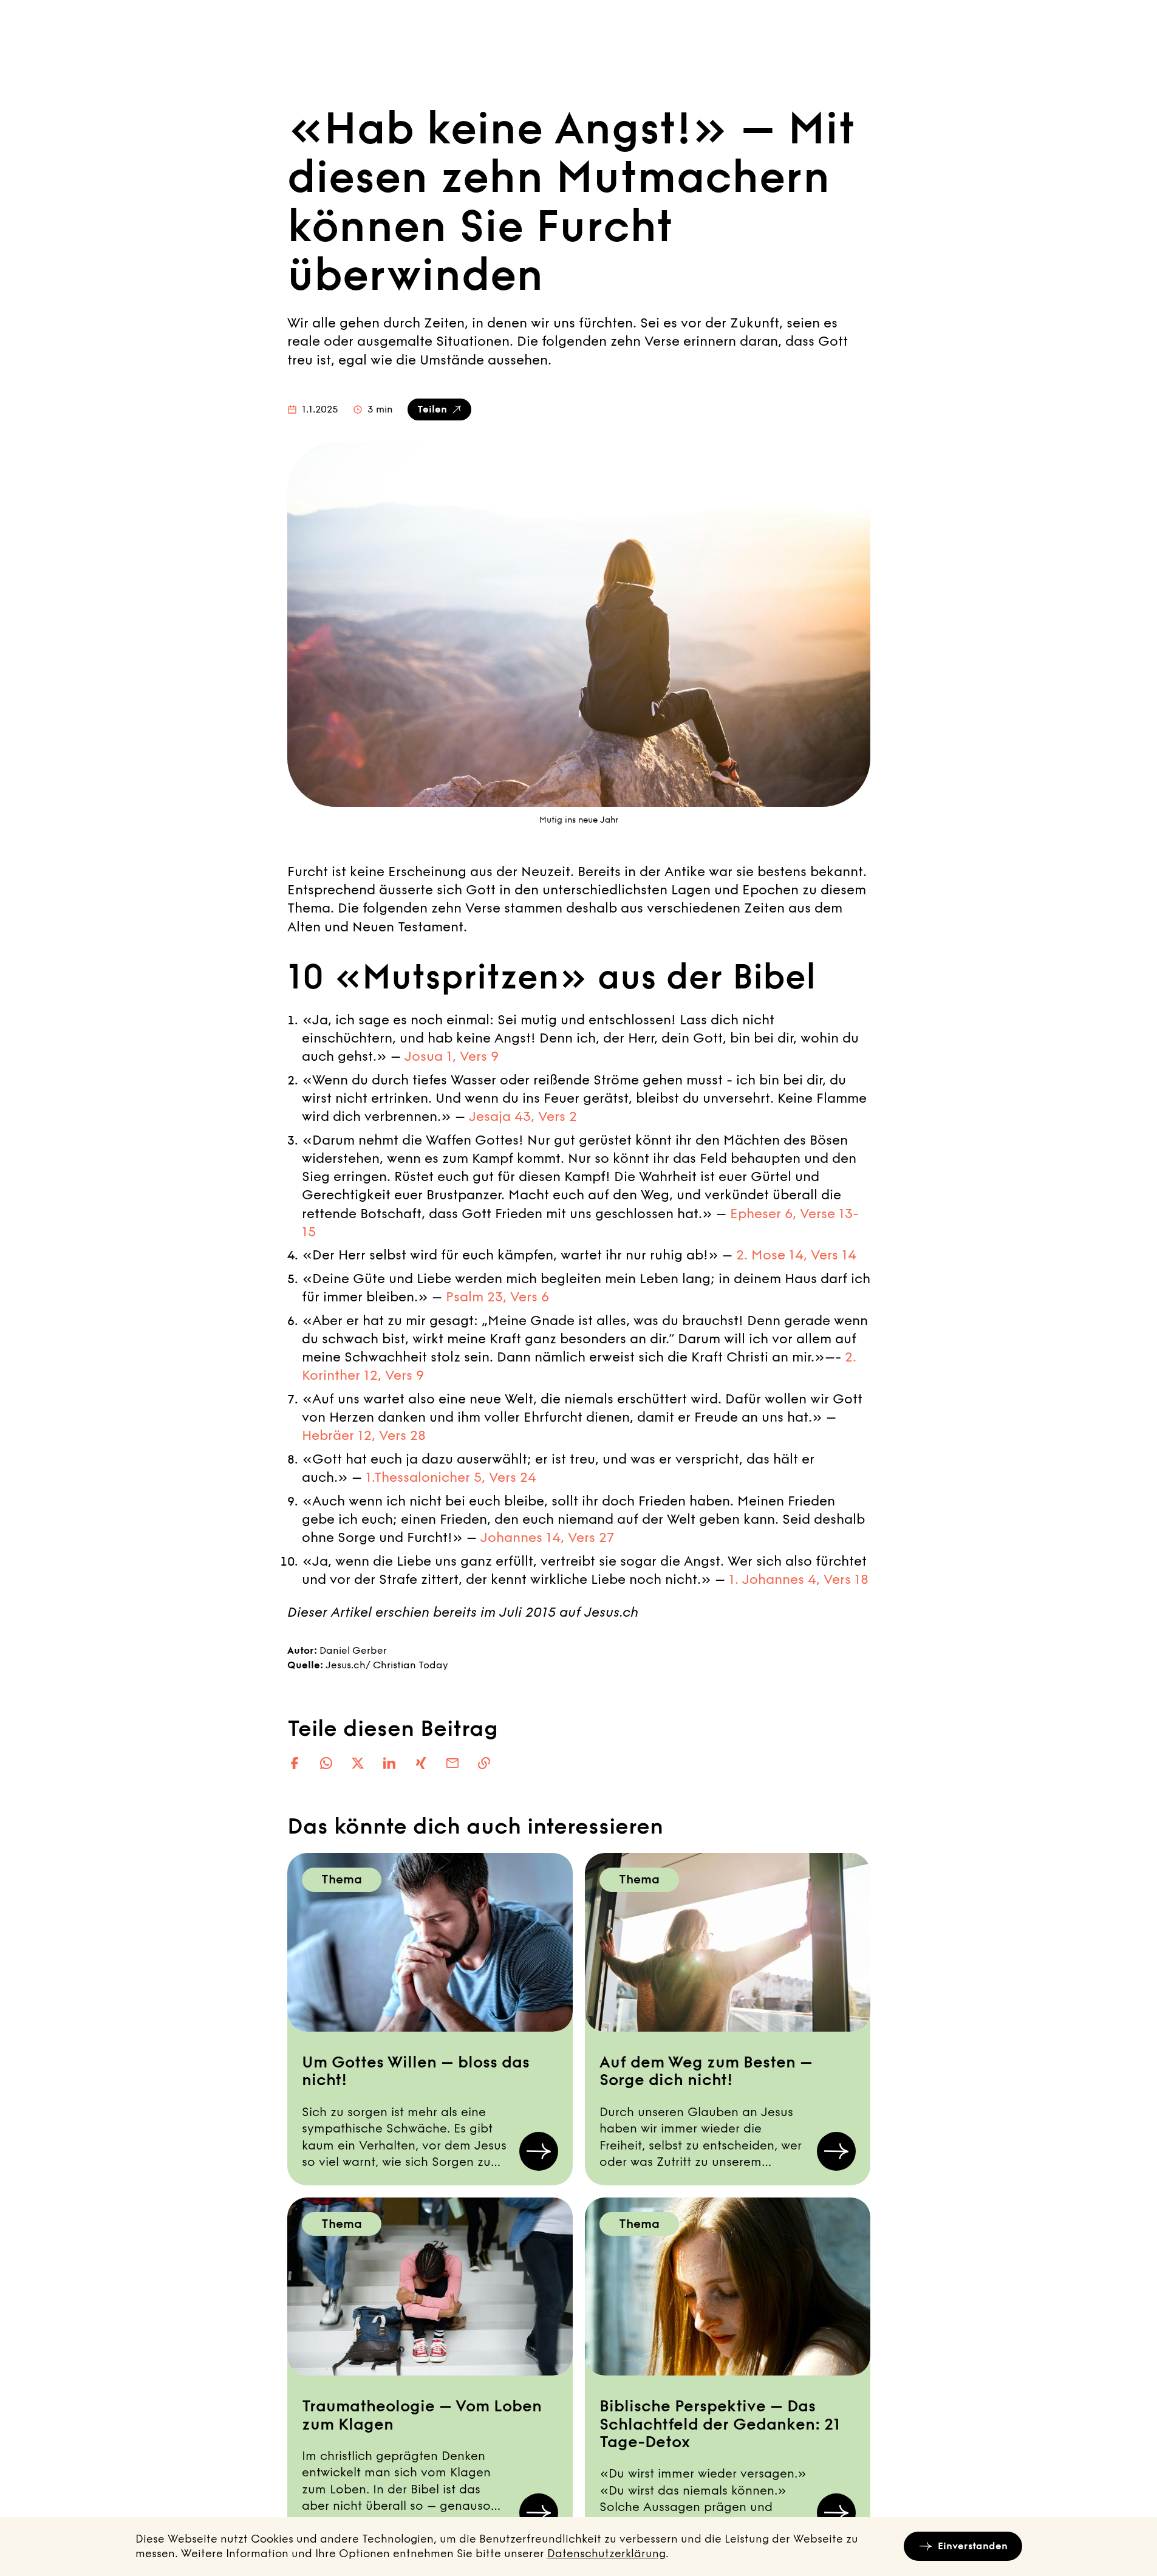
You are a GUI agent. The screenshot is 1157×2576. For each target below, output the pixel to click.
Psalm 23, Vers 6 (497, 1297)
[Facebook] (295, 1763)
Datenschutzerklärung (606, 2554)
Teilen (432, 409)
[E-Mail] (452, 1763)
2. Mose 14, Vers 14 (796, 1255)
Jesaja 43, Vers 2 (523, 1117)
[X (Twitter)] (358, 1763)
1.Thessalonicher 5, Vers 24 (451, 1478)
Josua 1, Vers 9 (452, 1057)
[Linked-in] (389, 1763)
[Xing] (421, 1763)
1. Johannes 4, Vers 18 (799, 1580)
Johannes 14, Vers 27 (547, 1538)
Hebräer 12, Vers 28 (364, 1436)
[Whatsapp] (326, 1763)
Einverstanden (973, 2546)
